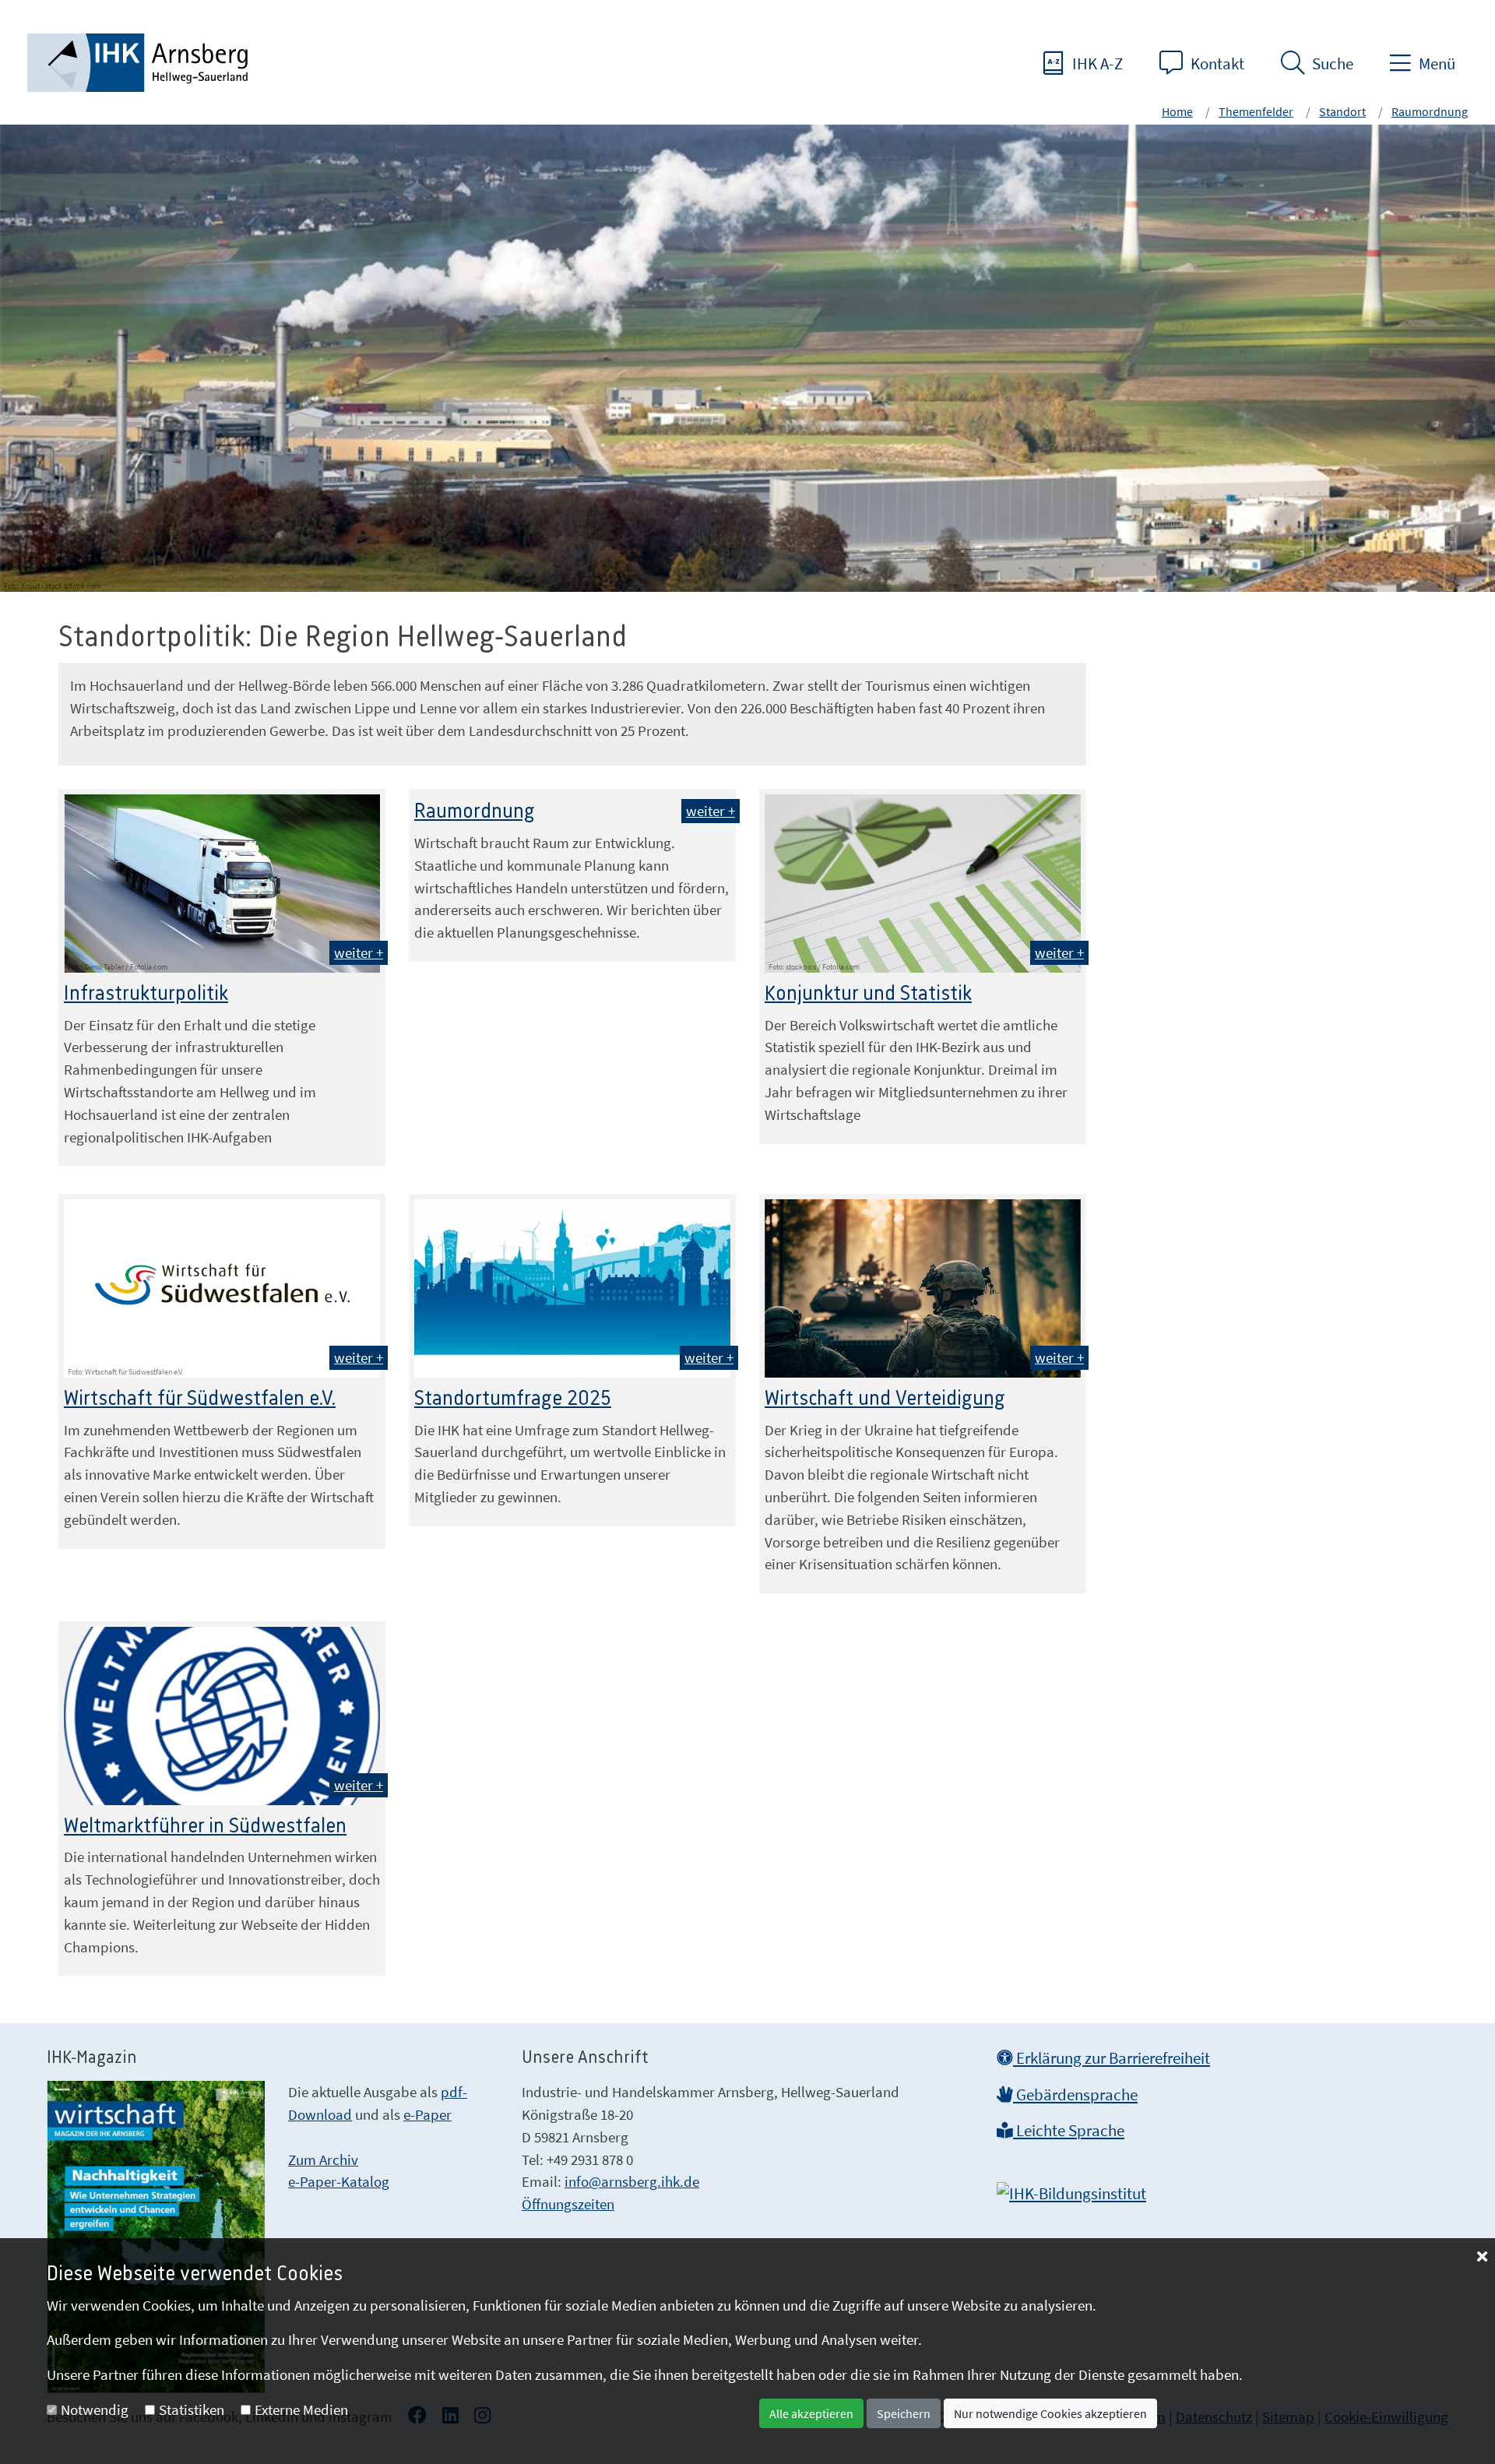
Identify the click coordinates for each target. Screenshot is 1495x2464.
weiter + (359, 952)
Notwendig (95, 2409)
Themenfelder (1256, 111)
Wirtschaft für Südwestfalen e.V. (200, 1399)
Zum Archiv (323, 2160)
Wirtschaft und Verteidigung (885, 1399)
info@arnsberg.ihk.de (632, 2181)
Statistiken (192, 2409)
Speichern (904, 2413)
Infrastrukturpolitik (146, 994)
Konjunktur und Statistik (868, 994)
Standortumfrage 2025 (513, 1399)
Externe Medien (301, 2409)
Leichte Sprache (1069, 2131)
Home (1177, 111)
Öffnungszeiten (568, 2204)
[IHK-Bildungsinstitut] (1071, 2189)
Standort (1342, 111)
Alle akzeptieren (811, 2413)
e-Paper (427, 2114)
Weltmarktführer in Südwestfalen (205, 1826)
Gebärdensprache (1075, 2095)
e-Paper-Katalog (339, 2181)
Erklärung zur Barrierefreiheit (1112, 2058)
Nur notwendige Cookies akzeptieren (1050, 2413)
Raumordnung (1430, 111)
